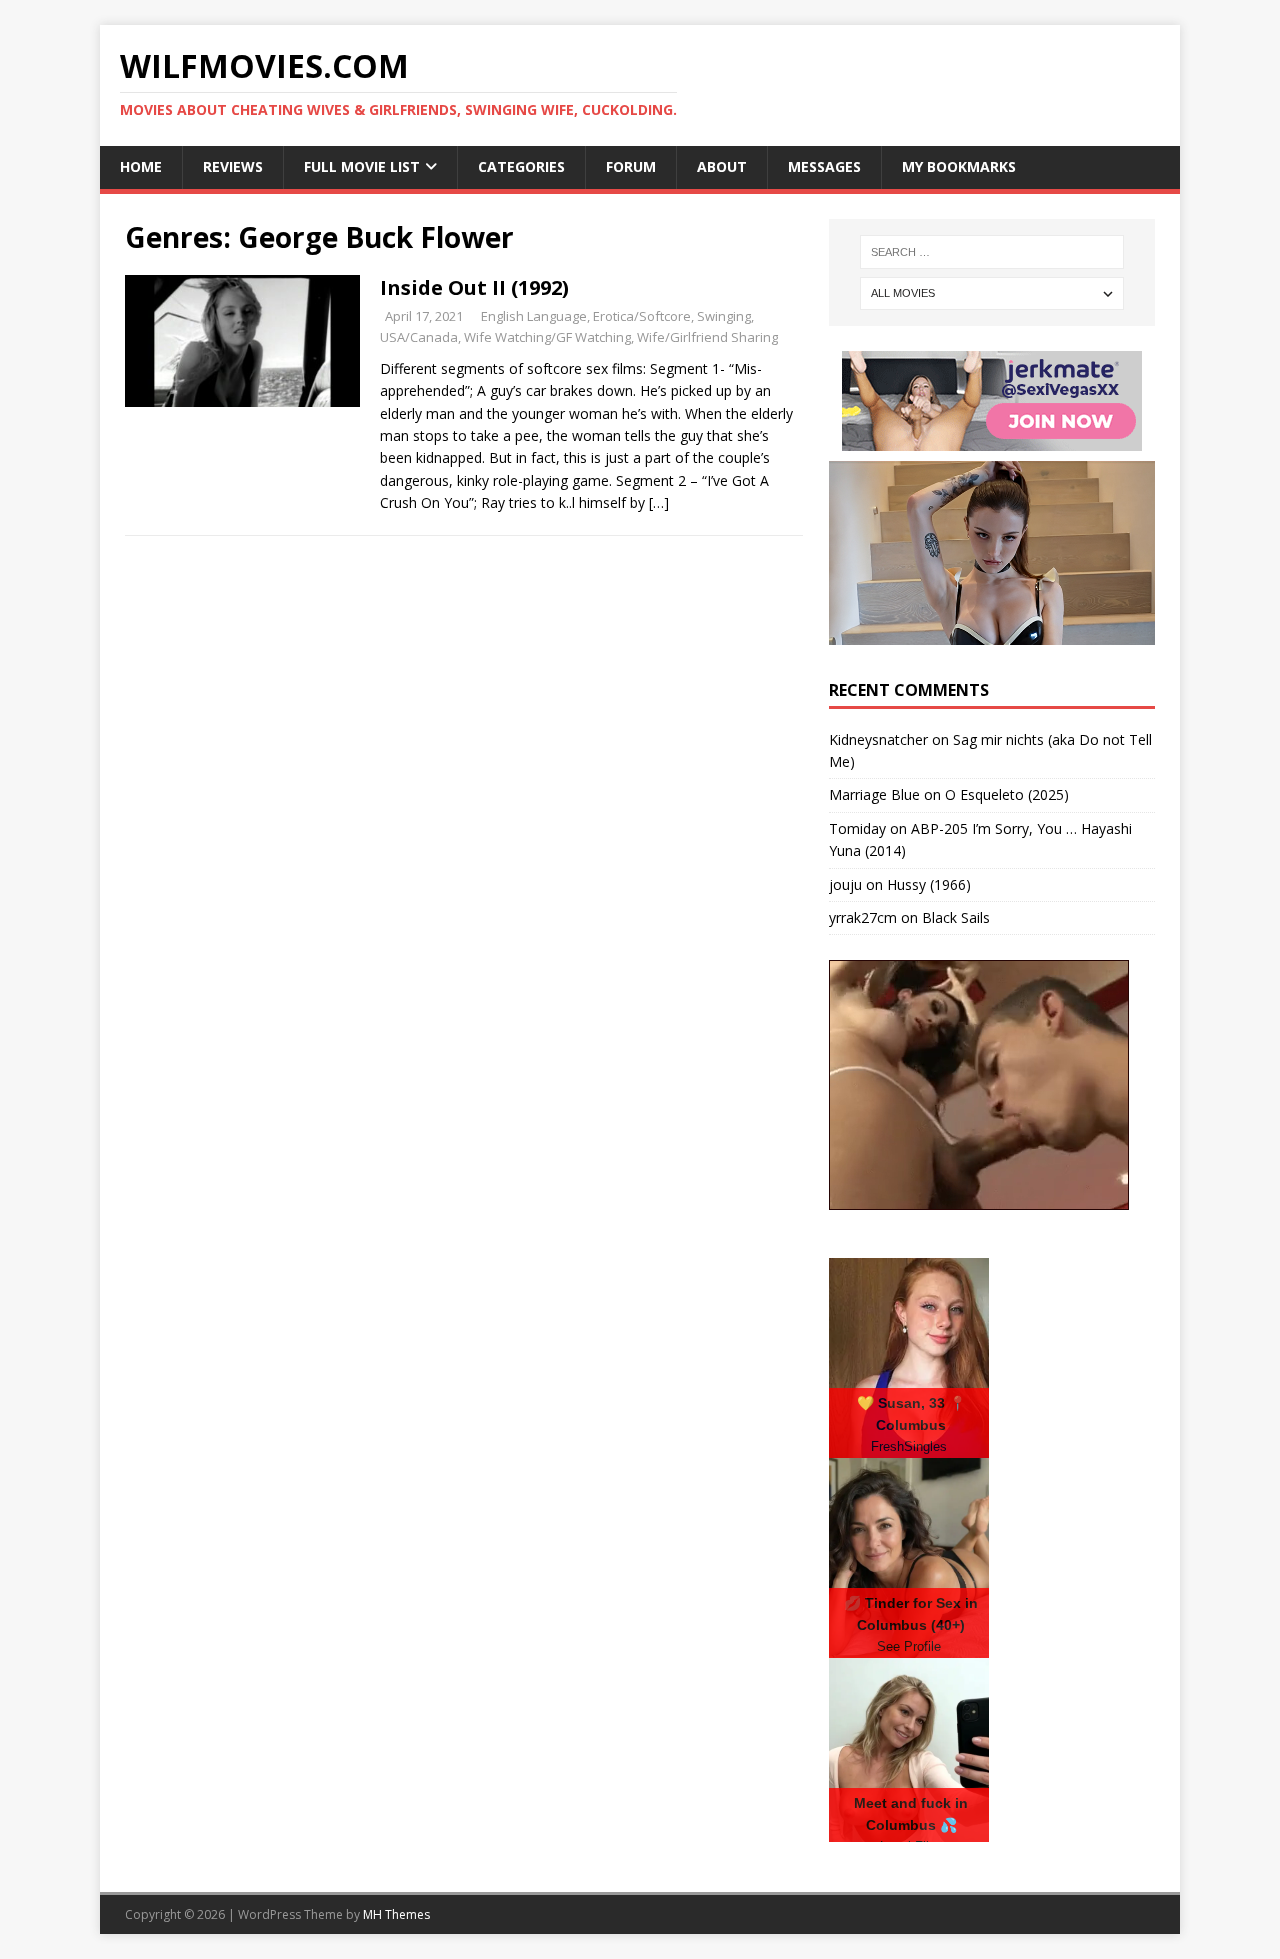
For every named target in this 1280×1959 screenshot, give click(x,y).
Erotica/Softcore (642, 316)
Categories (521, 166)
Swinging (724, 316)
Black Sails (956, 917)
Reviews (233, 166)
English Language (534, 316)
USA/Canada (419, 337)
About (722, 166)
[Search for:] (992, 252)
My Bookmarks (959, 166)
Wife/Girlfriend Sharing (707, 337)
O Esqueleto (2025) (1007, 794)
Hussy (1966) (929, 884)
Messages (824, 166)
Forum (631, 166)
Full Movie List (362, 166)
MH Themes (396, 1914)
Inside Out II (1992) (474, 287)
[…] (659, 502)
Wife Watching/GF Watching (547, 337)
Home (141, 166)
